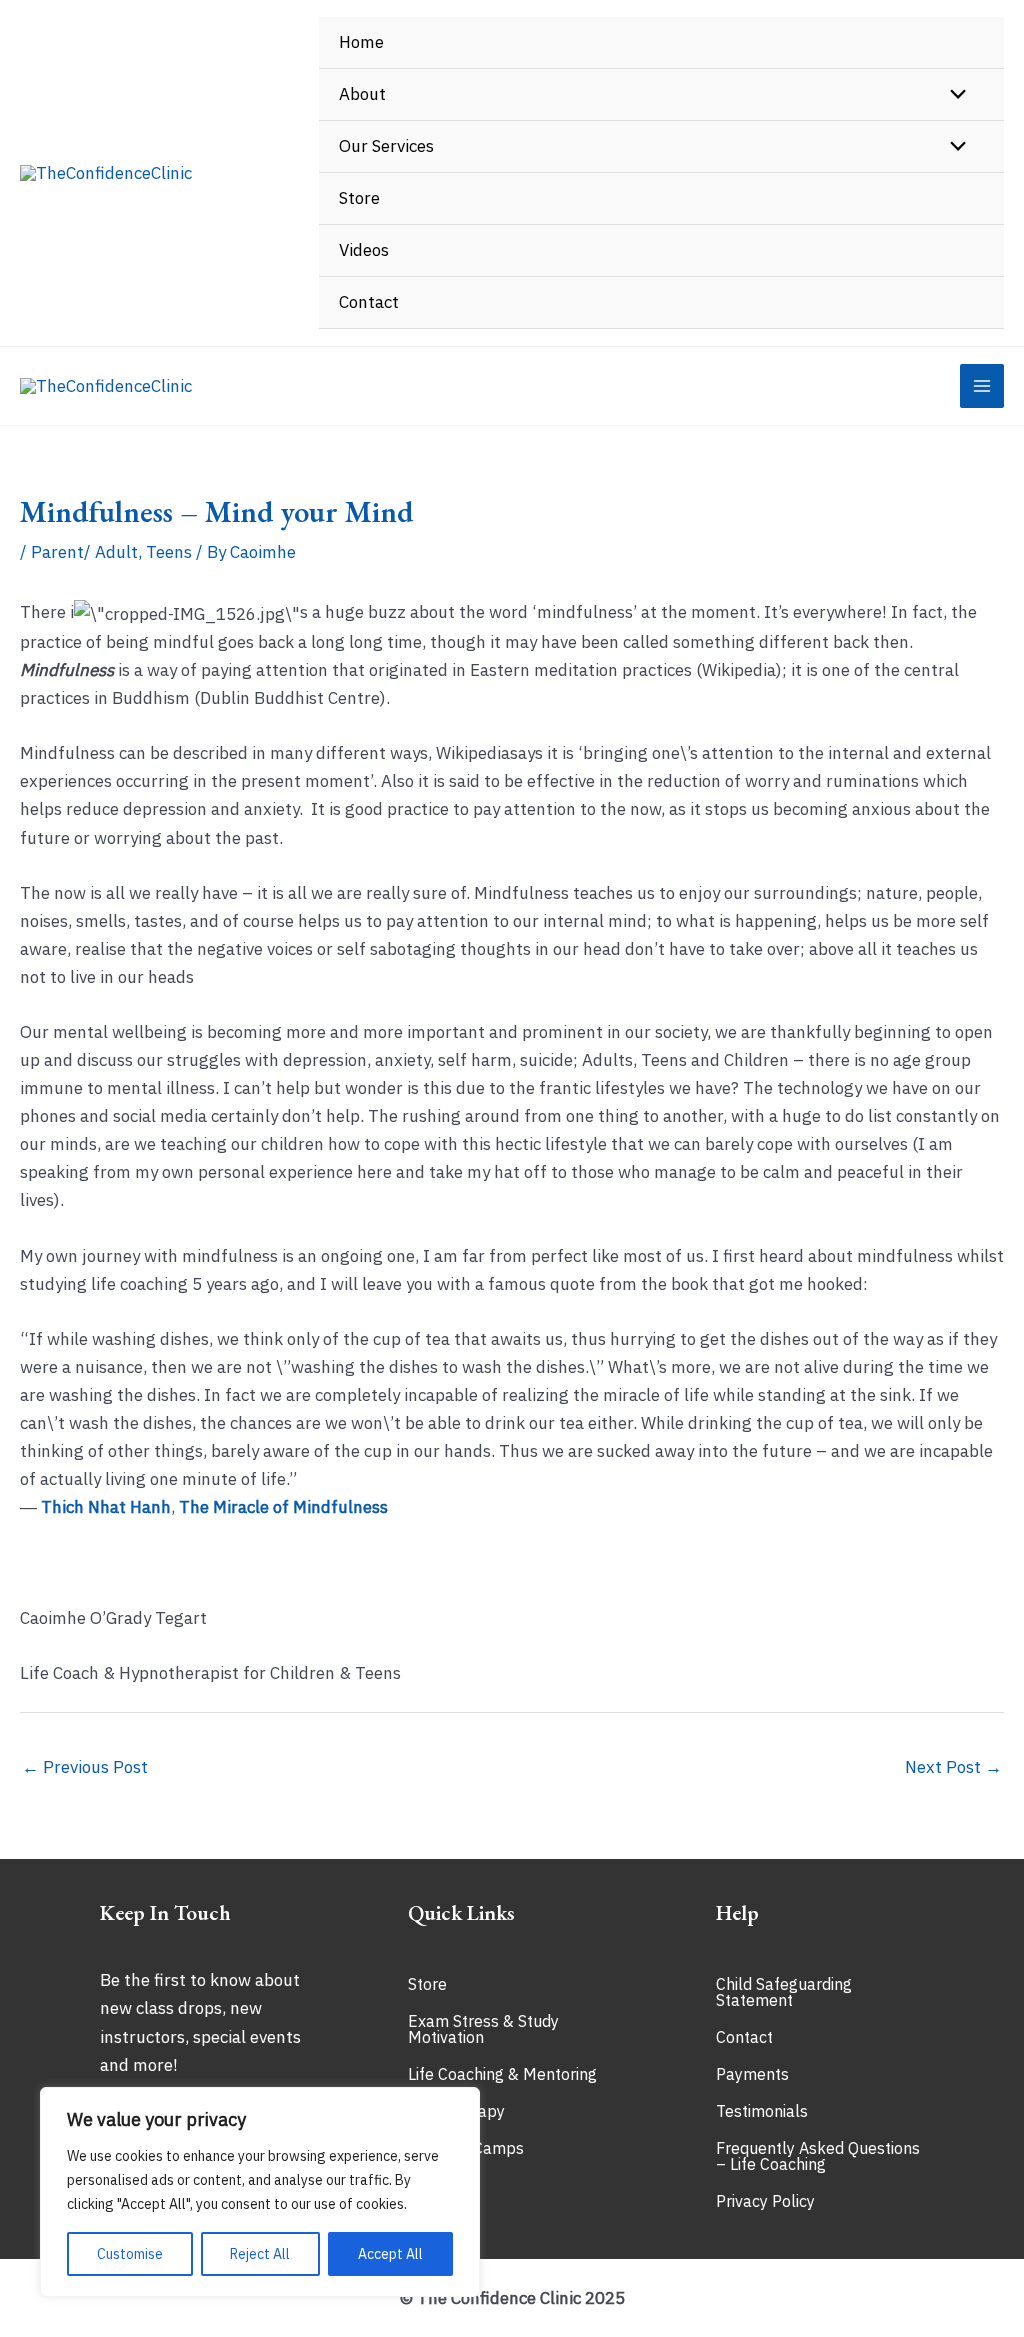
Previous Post (85, 1767)
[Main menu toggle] (982, 386)
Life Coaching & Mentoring (502, 2074)
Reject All (260, 2254)
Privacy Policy (765, 2201)
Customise (130, 2254)
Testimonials (762, 2111)
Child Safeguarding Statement (784, 1992)
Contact (744, 2037)
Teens (169, 552)
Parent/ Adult (84, 552)
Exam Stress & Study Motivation (483, 2029)
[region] (260, 2192)
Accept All (390, 2254)
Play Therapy (456, 2111)
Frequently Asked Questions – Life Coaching (818, 2156)
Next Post (953, 1767)
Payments (752, 2074)
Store (427, 1984)
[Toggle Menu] (953, 95)
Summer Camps (466, 2148)
